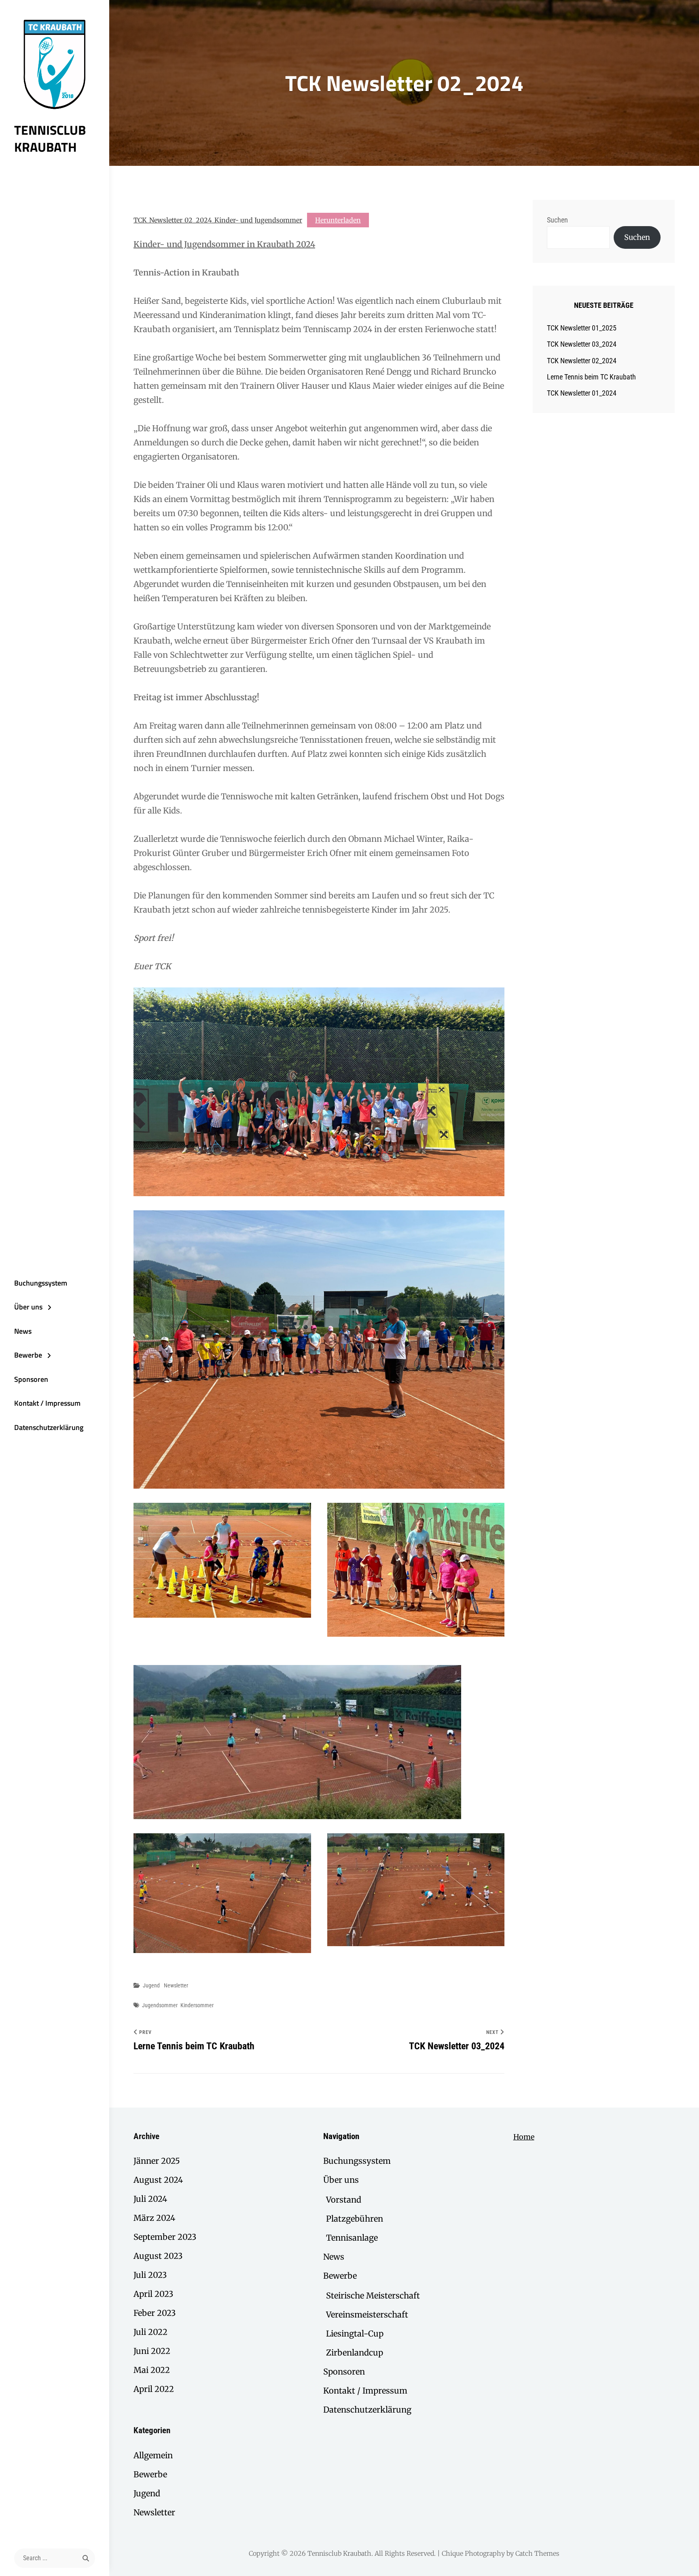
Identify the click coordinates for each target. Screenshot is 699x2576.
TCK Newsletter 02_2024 (582, 361)
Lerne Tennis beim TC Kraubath (591, 377)
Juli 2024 (150, 2199)
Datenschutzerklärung (49, 1427)
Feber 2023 (155, 2313)
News (23, 1331)
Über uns (28, 1307)
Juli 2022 (150, 2332)
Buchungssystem (41, 1283)
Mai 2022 (152, 2370)
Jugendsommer (160, 2005)
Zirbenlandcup (355, 2353)
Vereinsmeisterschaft (367, 2314)
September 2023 (165, 2237)
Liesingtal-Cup (355, 2333)
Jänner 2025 (157, 2161)
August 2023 (158, 2256)
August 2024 (158, 2180)
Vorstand (344, 2200)
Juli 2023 (150, 2275)
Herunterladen (338, 220)
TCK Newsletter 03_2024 (582, 344)
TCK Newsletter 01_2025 (582, 328)
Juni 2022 (152, 2351)
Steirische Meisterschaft (373, 2295)
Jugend (151, 1985)
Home (524, 2137)
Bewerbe (28, 1355)
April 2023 (153, 2294)
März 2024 (154, 2218)
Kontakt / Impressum (47, 1403)
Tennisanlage (352, 2238)
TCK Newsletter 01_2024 (582, 393)
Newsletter (176, 1985)
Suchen (557, 220)
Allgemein (153, 2455)
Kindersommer (197, 2005)
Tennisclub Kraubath (50, 138)
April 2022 (154, 2389)
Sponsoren (31, 1379)
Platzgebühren (355, 2219)
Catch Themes (537, 2553)
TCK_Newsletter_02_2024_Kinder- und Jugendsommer (218, 220)
